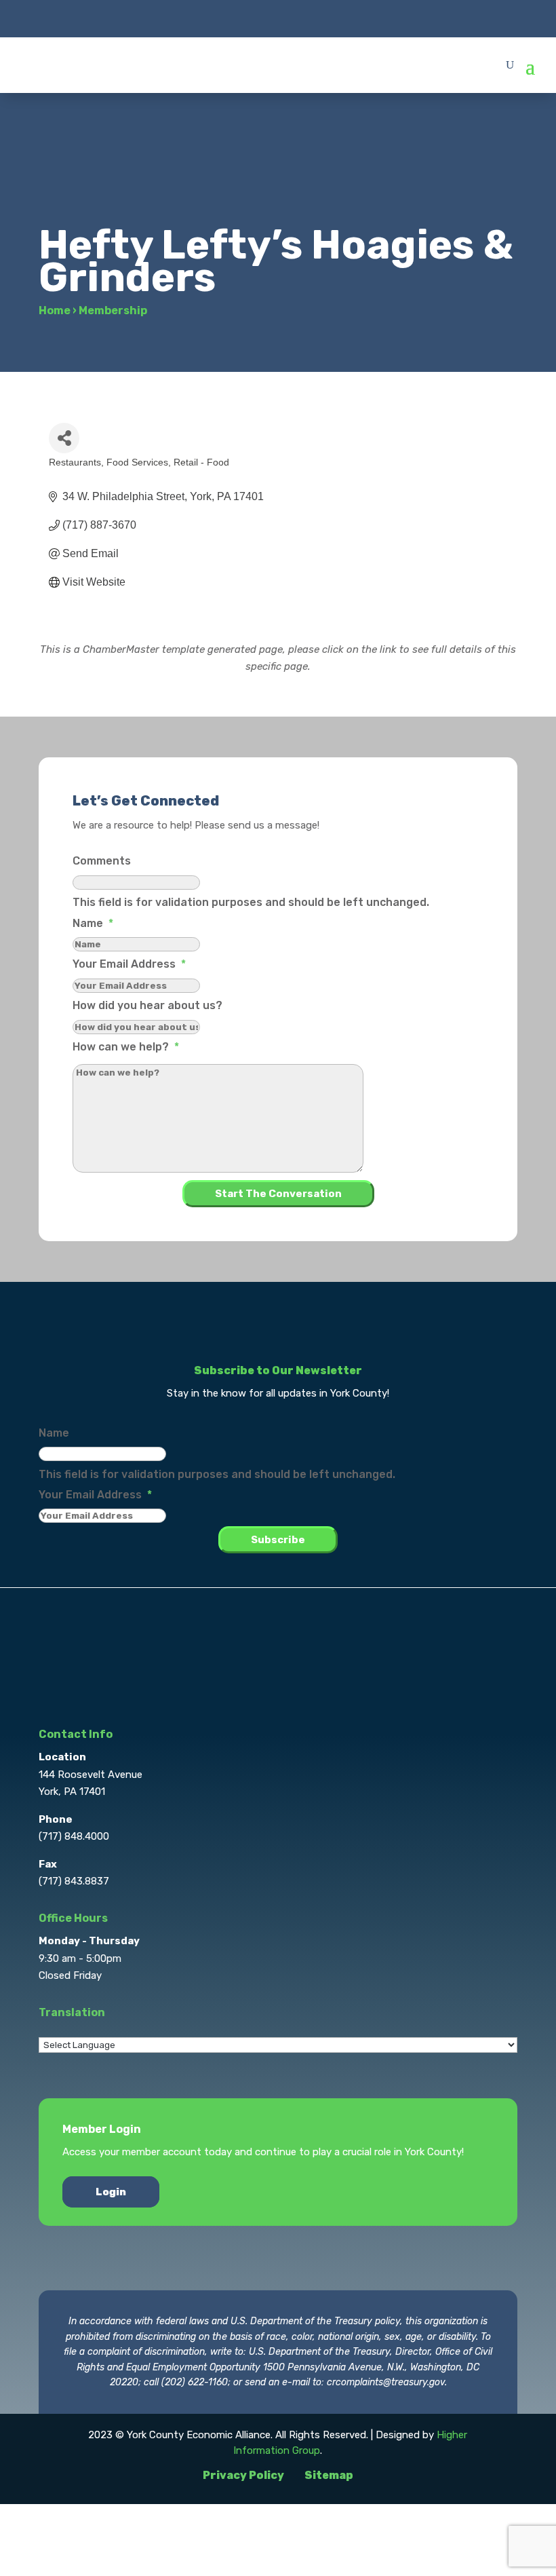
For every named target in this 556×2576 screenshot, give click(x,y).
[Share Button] (64, 438)
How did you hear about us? (147, 1005)
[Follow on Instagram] (278, 18)
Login (111, 2192)
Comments (102, 861)
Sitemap (329, 2475)
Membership (113, 310)
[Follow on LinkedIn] (305, 18)
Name (93, 923)
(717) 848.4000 (74, 1836)
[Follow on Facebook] (224, 18)
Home (55, 310)
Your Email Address (129, 964)
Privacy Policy (243, 2475)
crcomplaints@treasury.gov (386, 2382)
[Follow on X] (251, 18)
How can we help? (126, 1047)
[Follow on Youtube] (332, 18)
